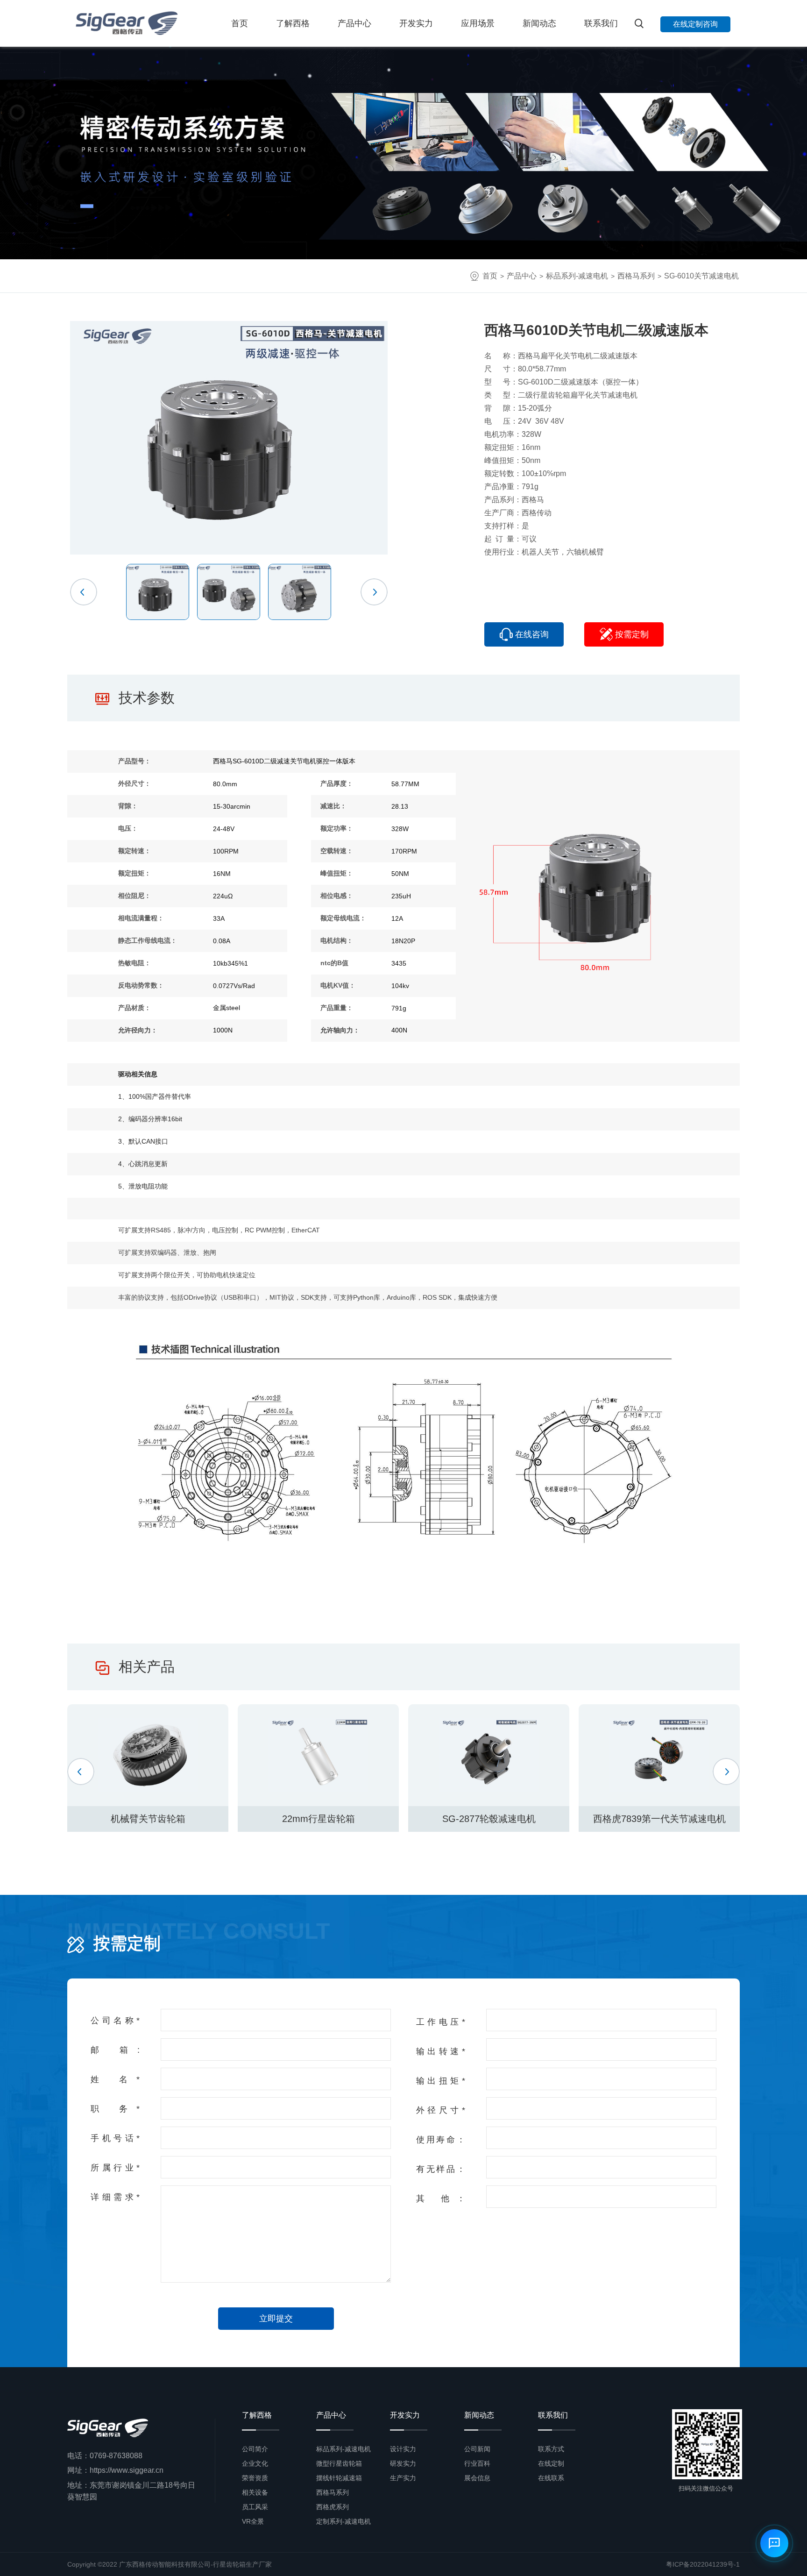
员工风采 (255, 2507)
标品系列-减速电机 (577, 276)
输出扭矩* (441, 2081)
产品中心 (354, 23)
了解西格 (293, 23)
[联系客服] (774, 2543)
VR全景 (253, 2521)
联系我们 (601, 23)
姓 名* (115, 2079)
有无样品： (441, 2169)
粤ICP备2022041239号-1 (703, 2564)
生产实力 (403, 2478)
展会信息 (477, 2478)
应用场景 (478, 23)
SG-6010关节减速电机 (701, 276)
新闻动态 (539, 23)
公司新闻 (477, 2449)
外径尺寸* (441, 2110)
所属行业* (115, 2168)
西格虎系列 (333, 2507)
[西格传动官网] (126, 23)
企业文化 (255, 2463)
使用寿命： (441, 2140)
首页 (240, 23)
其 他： (441, 2199)
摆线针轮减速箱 (339, 2478)
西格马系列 (636, 276)
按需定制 (632, 634)
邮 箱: (115, 2050)
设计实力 (403, 2449)
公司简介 (255, 2449)
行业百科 (477, 2463)
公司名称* (115, 2021)
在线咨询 (532, 634)
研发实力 (403, 2463)
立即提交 (276, 2319)
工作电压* (441, 2022)
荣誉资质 (255, 2478)
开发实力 (416, 23)
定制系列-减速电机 (343, 2521)
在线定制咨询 (695, 24)
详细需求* (115, 2197)
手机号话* (115, 2138)
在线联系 (551, 2478)
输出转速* (441, 2051)
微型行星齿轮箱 (339, 2463)
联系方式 (551, 2449)
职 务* (115, 2109)
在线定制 (551, 2463)
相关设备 (255, 2492)
